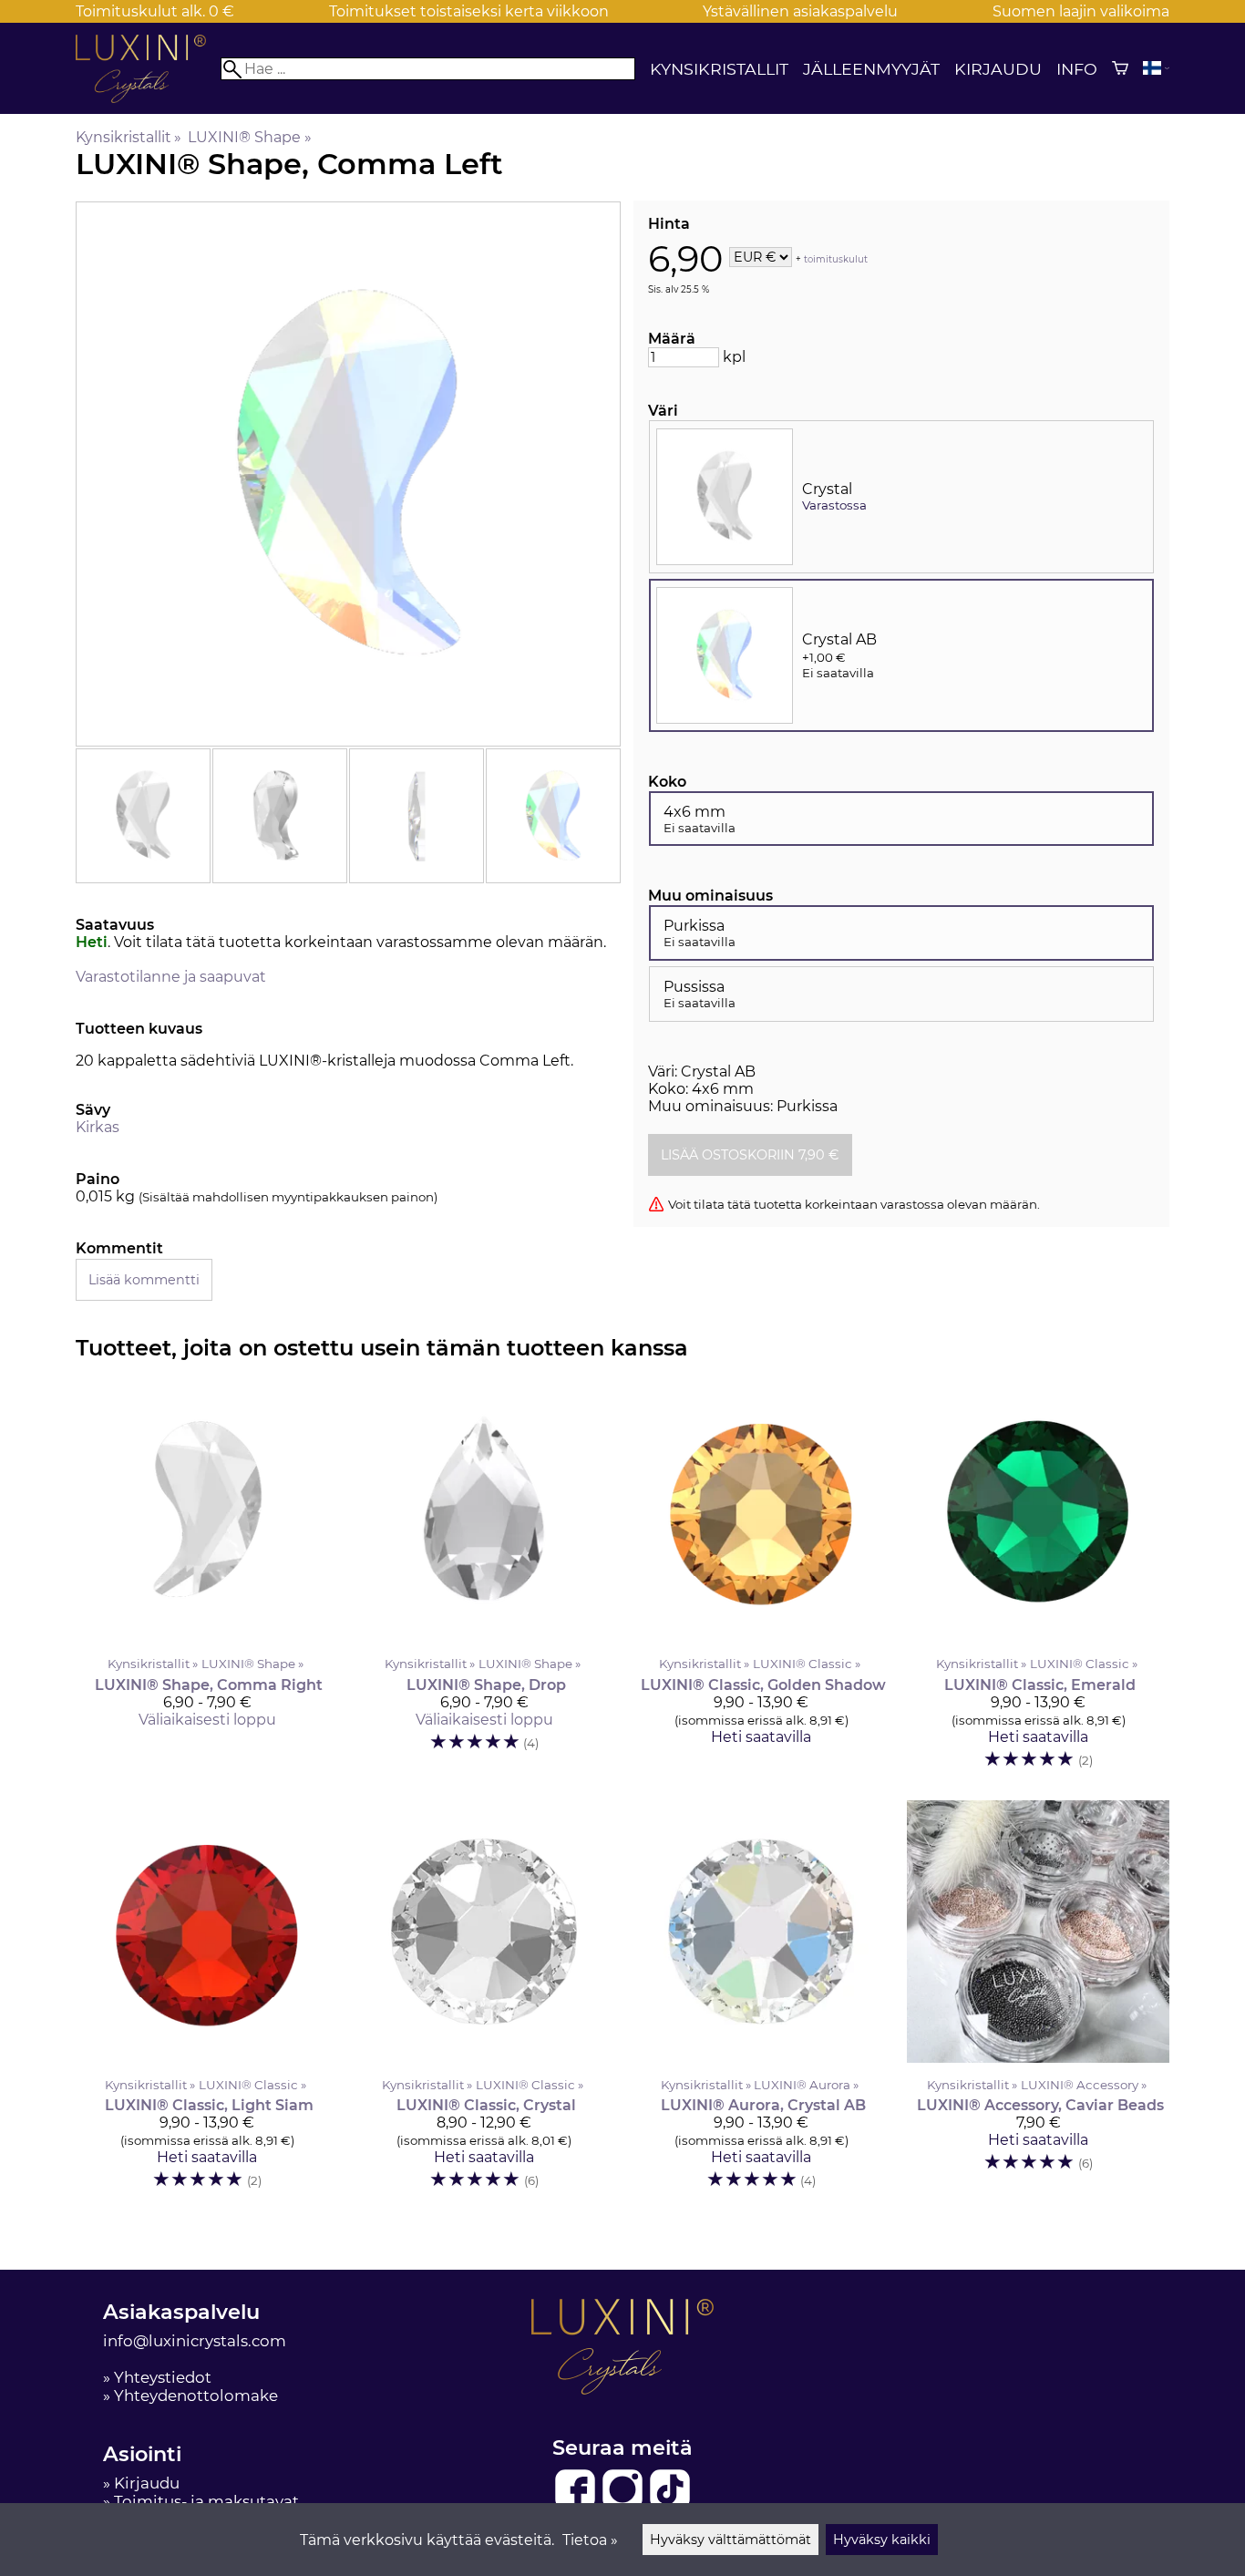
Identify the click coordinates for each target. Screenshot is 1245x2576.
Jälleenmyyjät (871, 69)
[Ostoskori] (1120, 68)
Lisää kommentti (144, 1280)
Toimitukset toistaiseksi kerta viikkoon (469, 11)
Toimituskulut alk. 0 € (155, 11)
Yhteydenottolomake (196, 2396)
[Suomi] (1156, 68)
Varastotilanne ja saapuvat (171, 977)
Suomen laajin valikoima (1081, 11)
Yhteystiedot (163, 2377)
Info (1077, 69)
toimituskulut (836, 258)
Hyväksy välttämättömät (731, 2540)
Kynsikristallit (719, 69)
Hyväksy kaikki (882, 2540)
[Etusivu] (148, 98)
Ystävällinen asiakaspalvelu (800, 11)
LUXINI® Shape (249, 137)
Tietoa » (590, 2540)
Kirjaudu (998, 69)
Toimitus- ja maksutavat (206, 2501)
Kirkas (98, 1127)
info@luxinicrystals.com (195, 2341)
